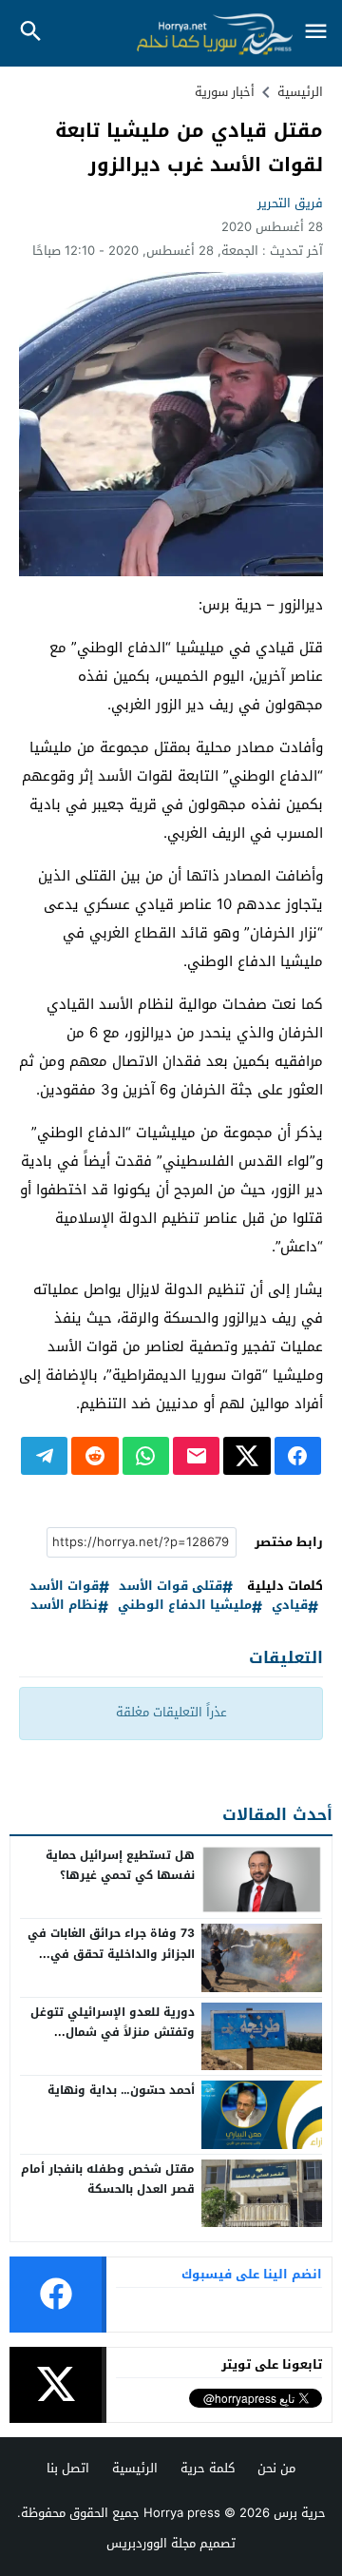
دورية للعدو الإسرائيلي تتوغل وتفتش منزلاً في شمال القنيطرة (113, 2033)
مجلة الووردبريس (151, 2543)
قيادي (290, 1606)
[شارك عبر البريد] (196, 1456)
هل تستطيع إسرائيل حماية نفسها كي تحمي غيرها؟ (120, 1866)
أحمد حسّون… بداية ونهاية (121, 2090)
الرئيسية (135, 2468)
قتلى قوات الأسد (171, 1587)
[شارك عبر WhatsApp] (146, 1456)
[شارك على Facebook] (298, 1456)
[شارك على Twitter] (247, 1456)
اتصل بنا (68, 2468)
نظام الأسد (64, 1606)
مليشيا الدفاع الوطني (185, 1606)
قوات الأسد (64, 1587)
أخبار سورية (225, 92)
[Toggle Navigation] (315, 33)
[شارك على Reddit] (95, 1456)
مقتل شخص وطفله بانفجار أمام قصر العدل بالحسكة (108, 2179)
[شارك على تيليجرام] (44, 1456)
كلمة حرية (208, 2468)
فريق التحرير (290, 203)
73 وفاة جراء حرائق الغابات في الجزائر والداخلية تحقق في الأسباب (111, 1954)
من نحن (276, 2468)
